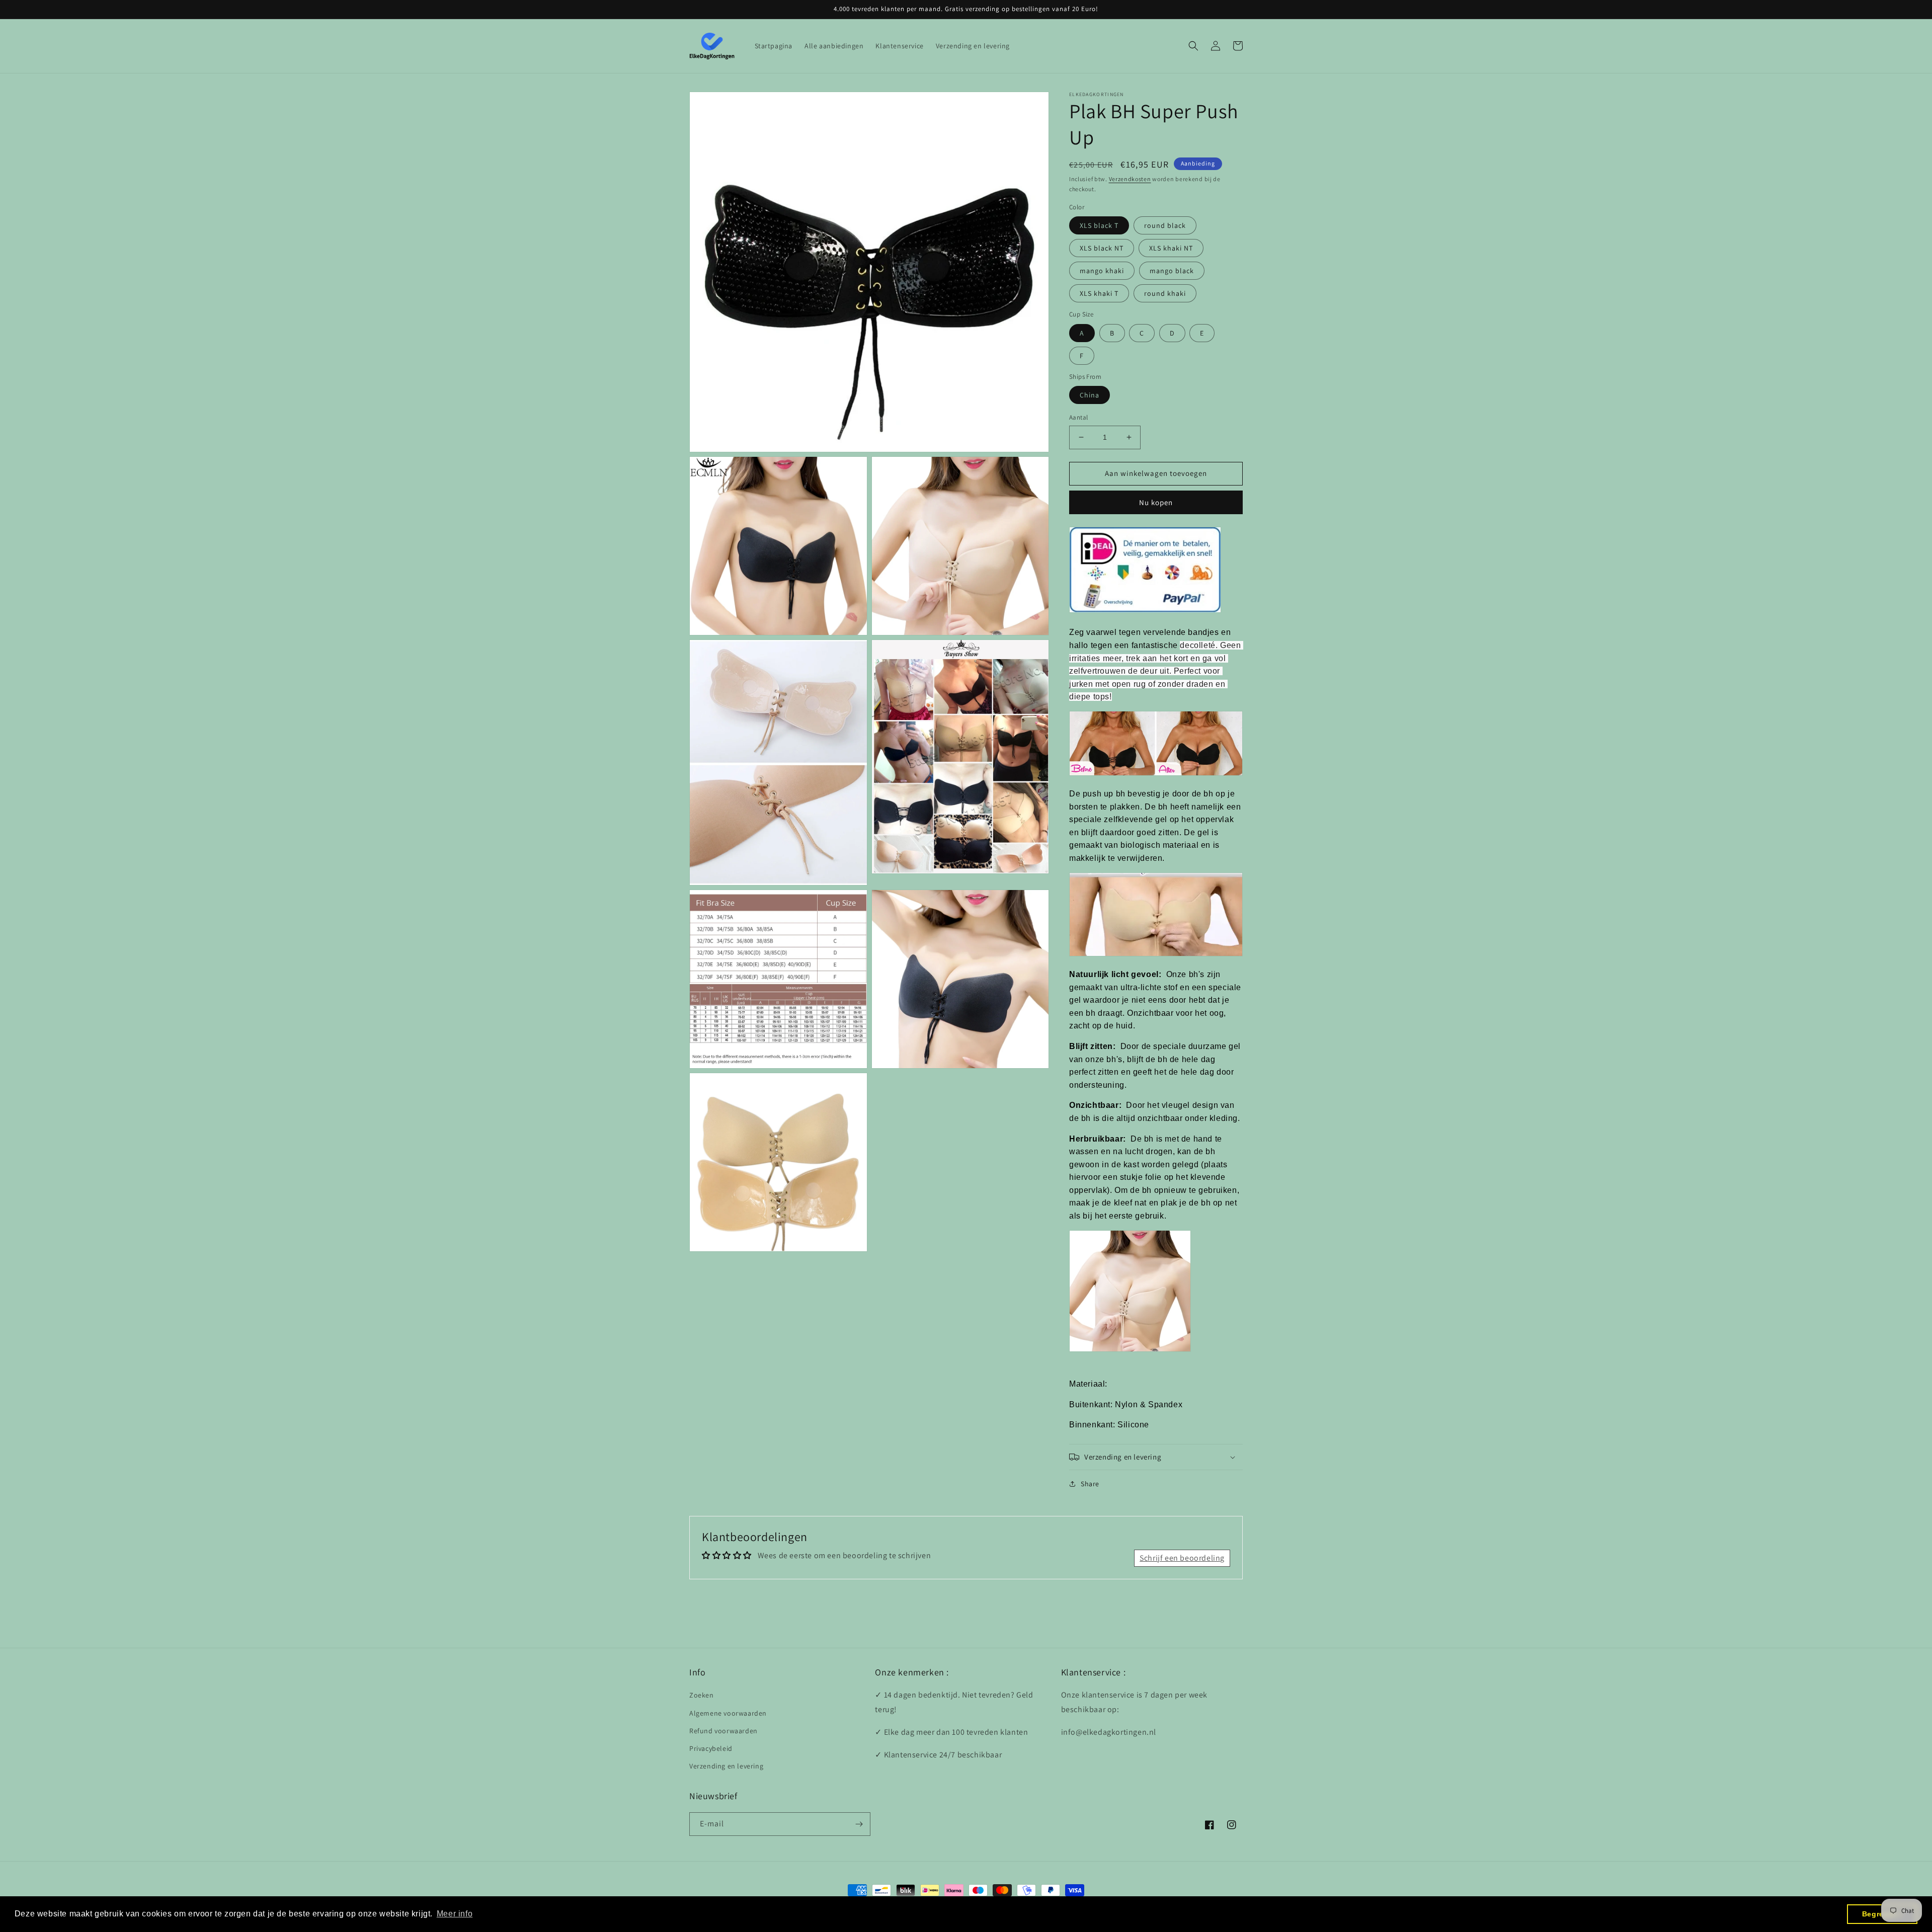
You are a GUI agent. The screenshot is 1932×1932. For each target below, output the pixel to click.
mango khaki (1102, 271)
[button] (1193, 46)
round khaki (1165, 293)
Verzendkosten (1130, 179)
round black (1165, 225)
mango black (1172, 271)
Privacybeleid (711, 1748)
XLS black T (1099, 225)
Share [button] (1090, 1484)
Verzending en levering (726, 1766)
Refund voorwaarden (723, 1731)
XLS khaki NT (1171, 248)
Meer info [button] (455, 1914)
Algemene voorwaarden (728, 1713)
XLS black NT (1102, 248)
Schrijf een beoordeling (1182, 1558)
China (1090, 395)
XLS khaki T (1099, 293)
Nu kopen (1156, 502)
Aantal (1078, 417)
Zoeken (702, 1695)
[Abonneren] (859, 1824)
